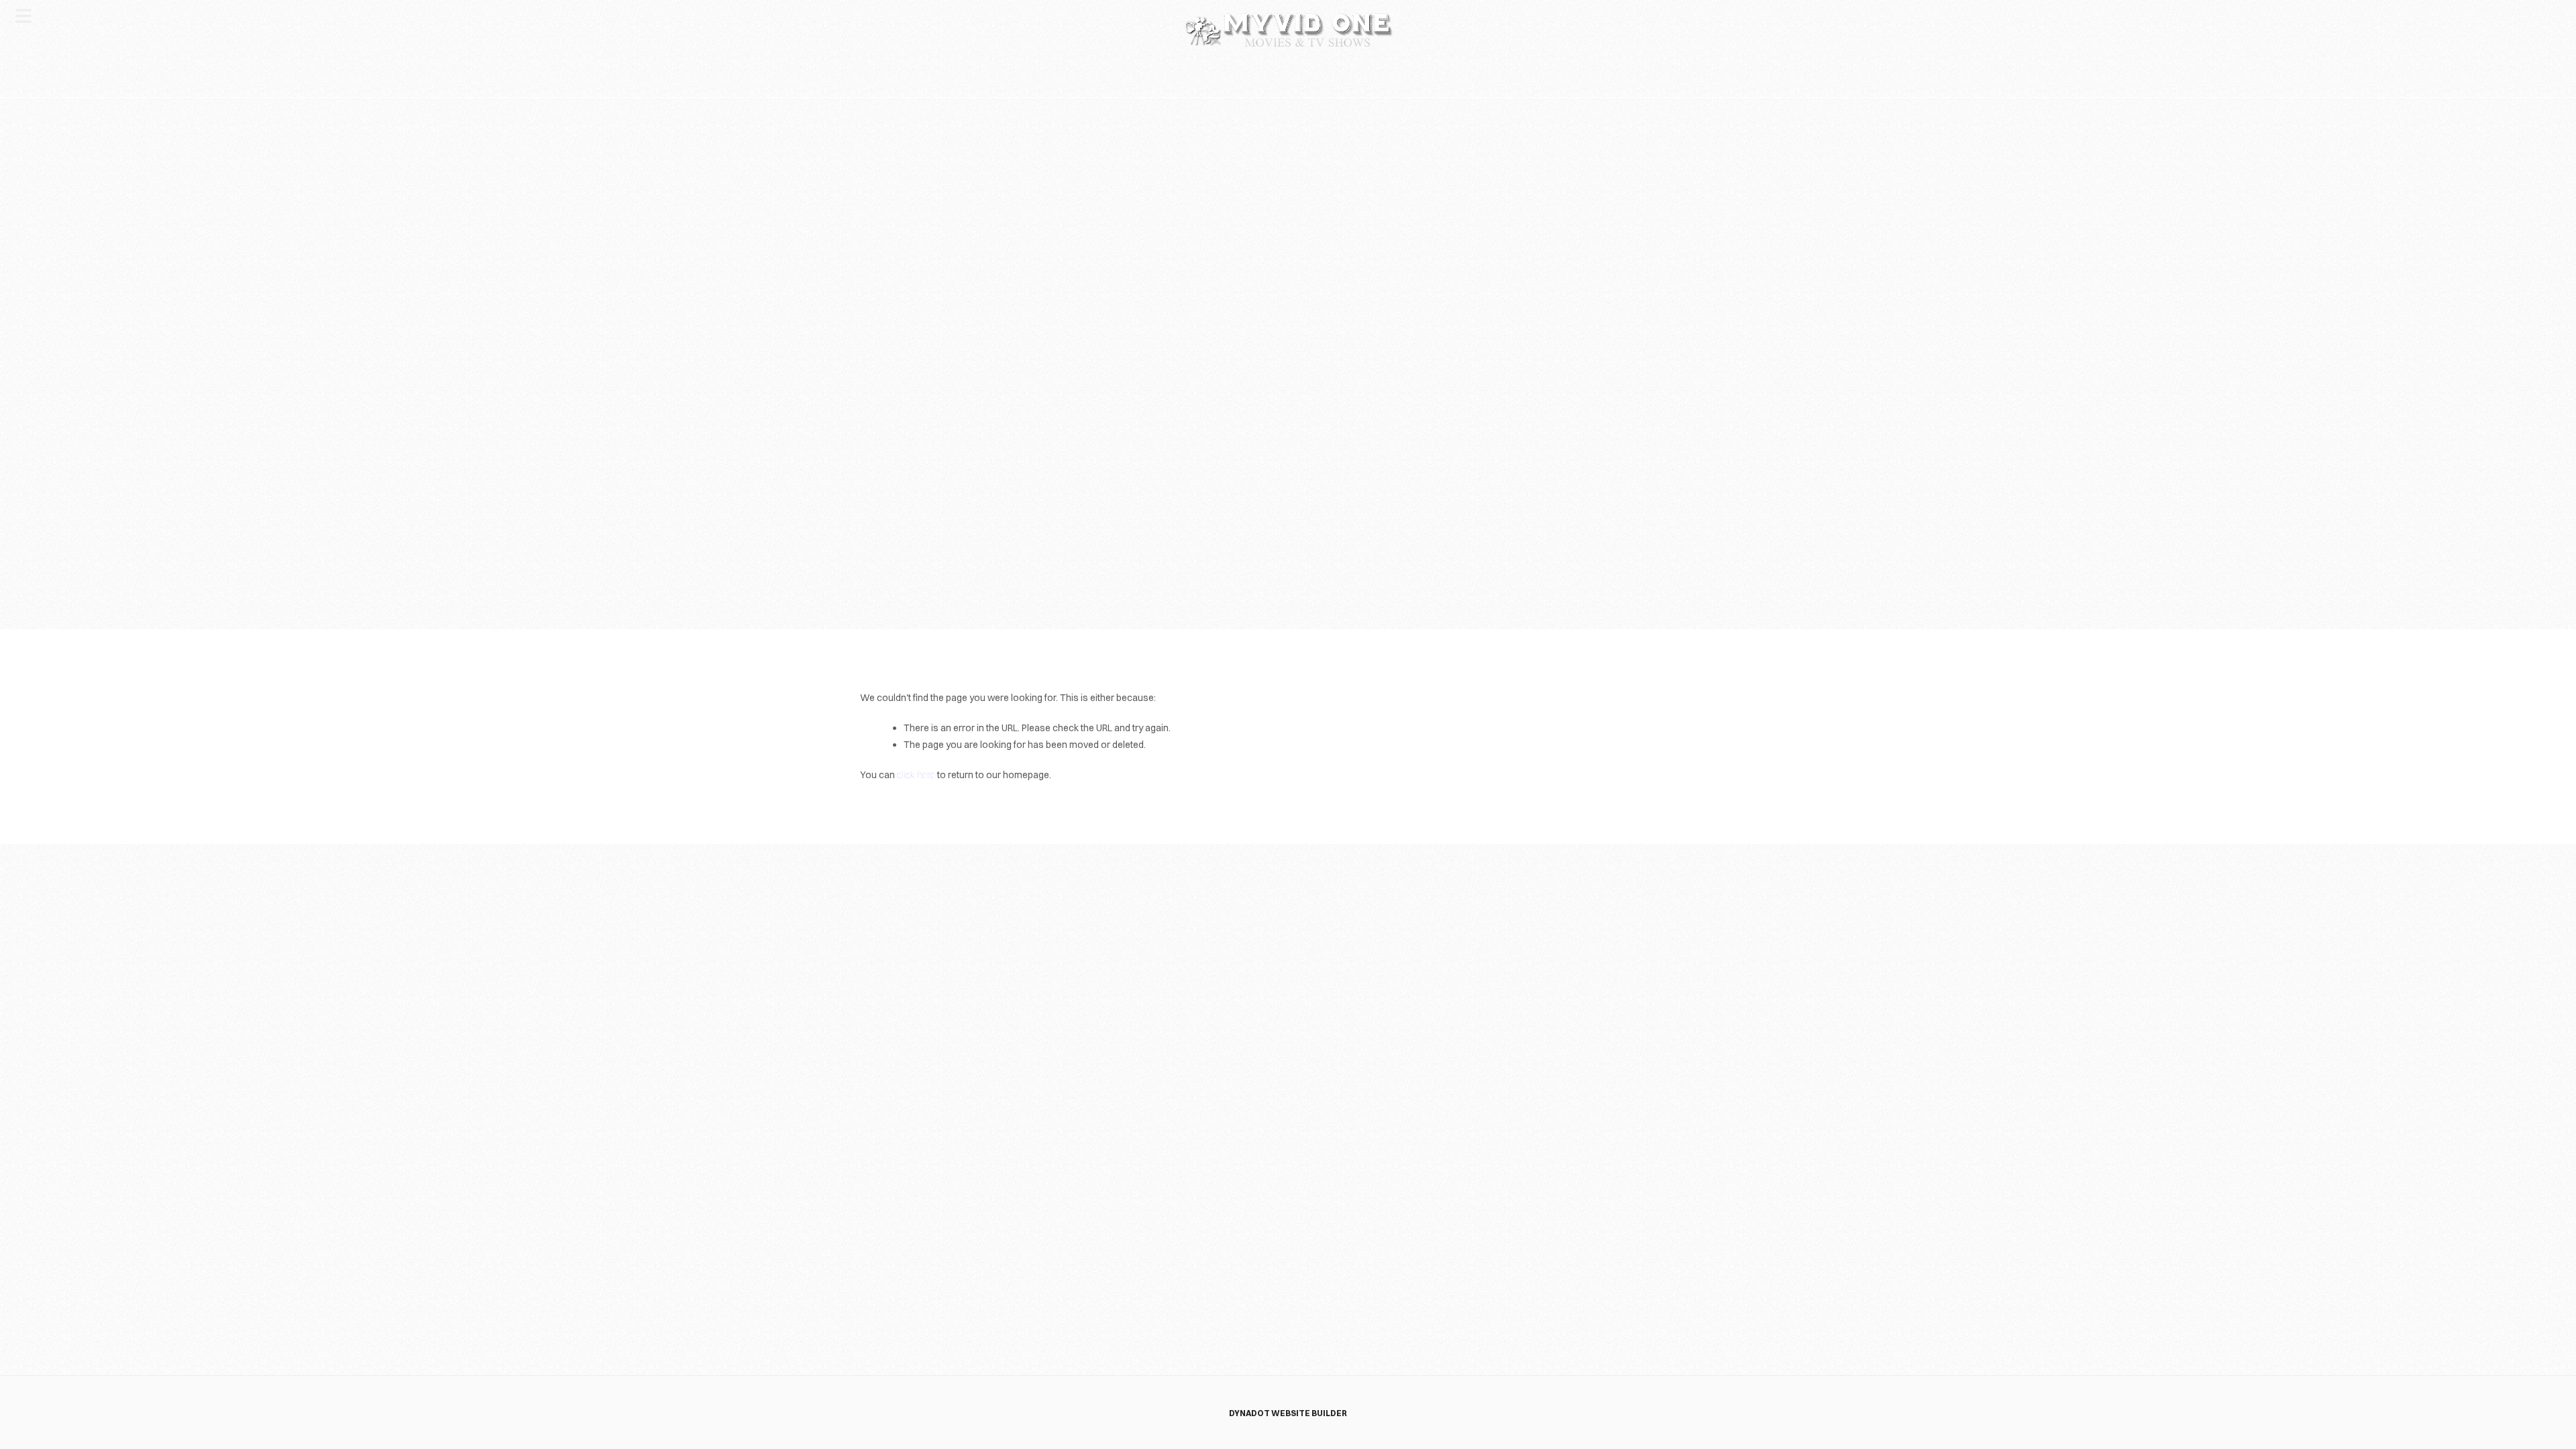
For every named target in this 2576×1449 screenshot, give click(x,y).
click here (916, 775)
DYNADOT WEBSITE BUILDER (1288, 1413)
